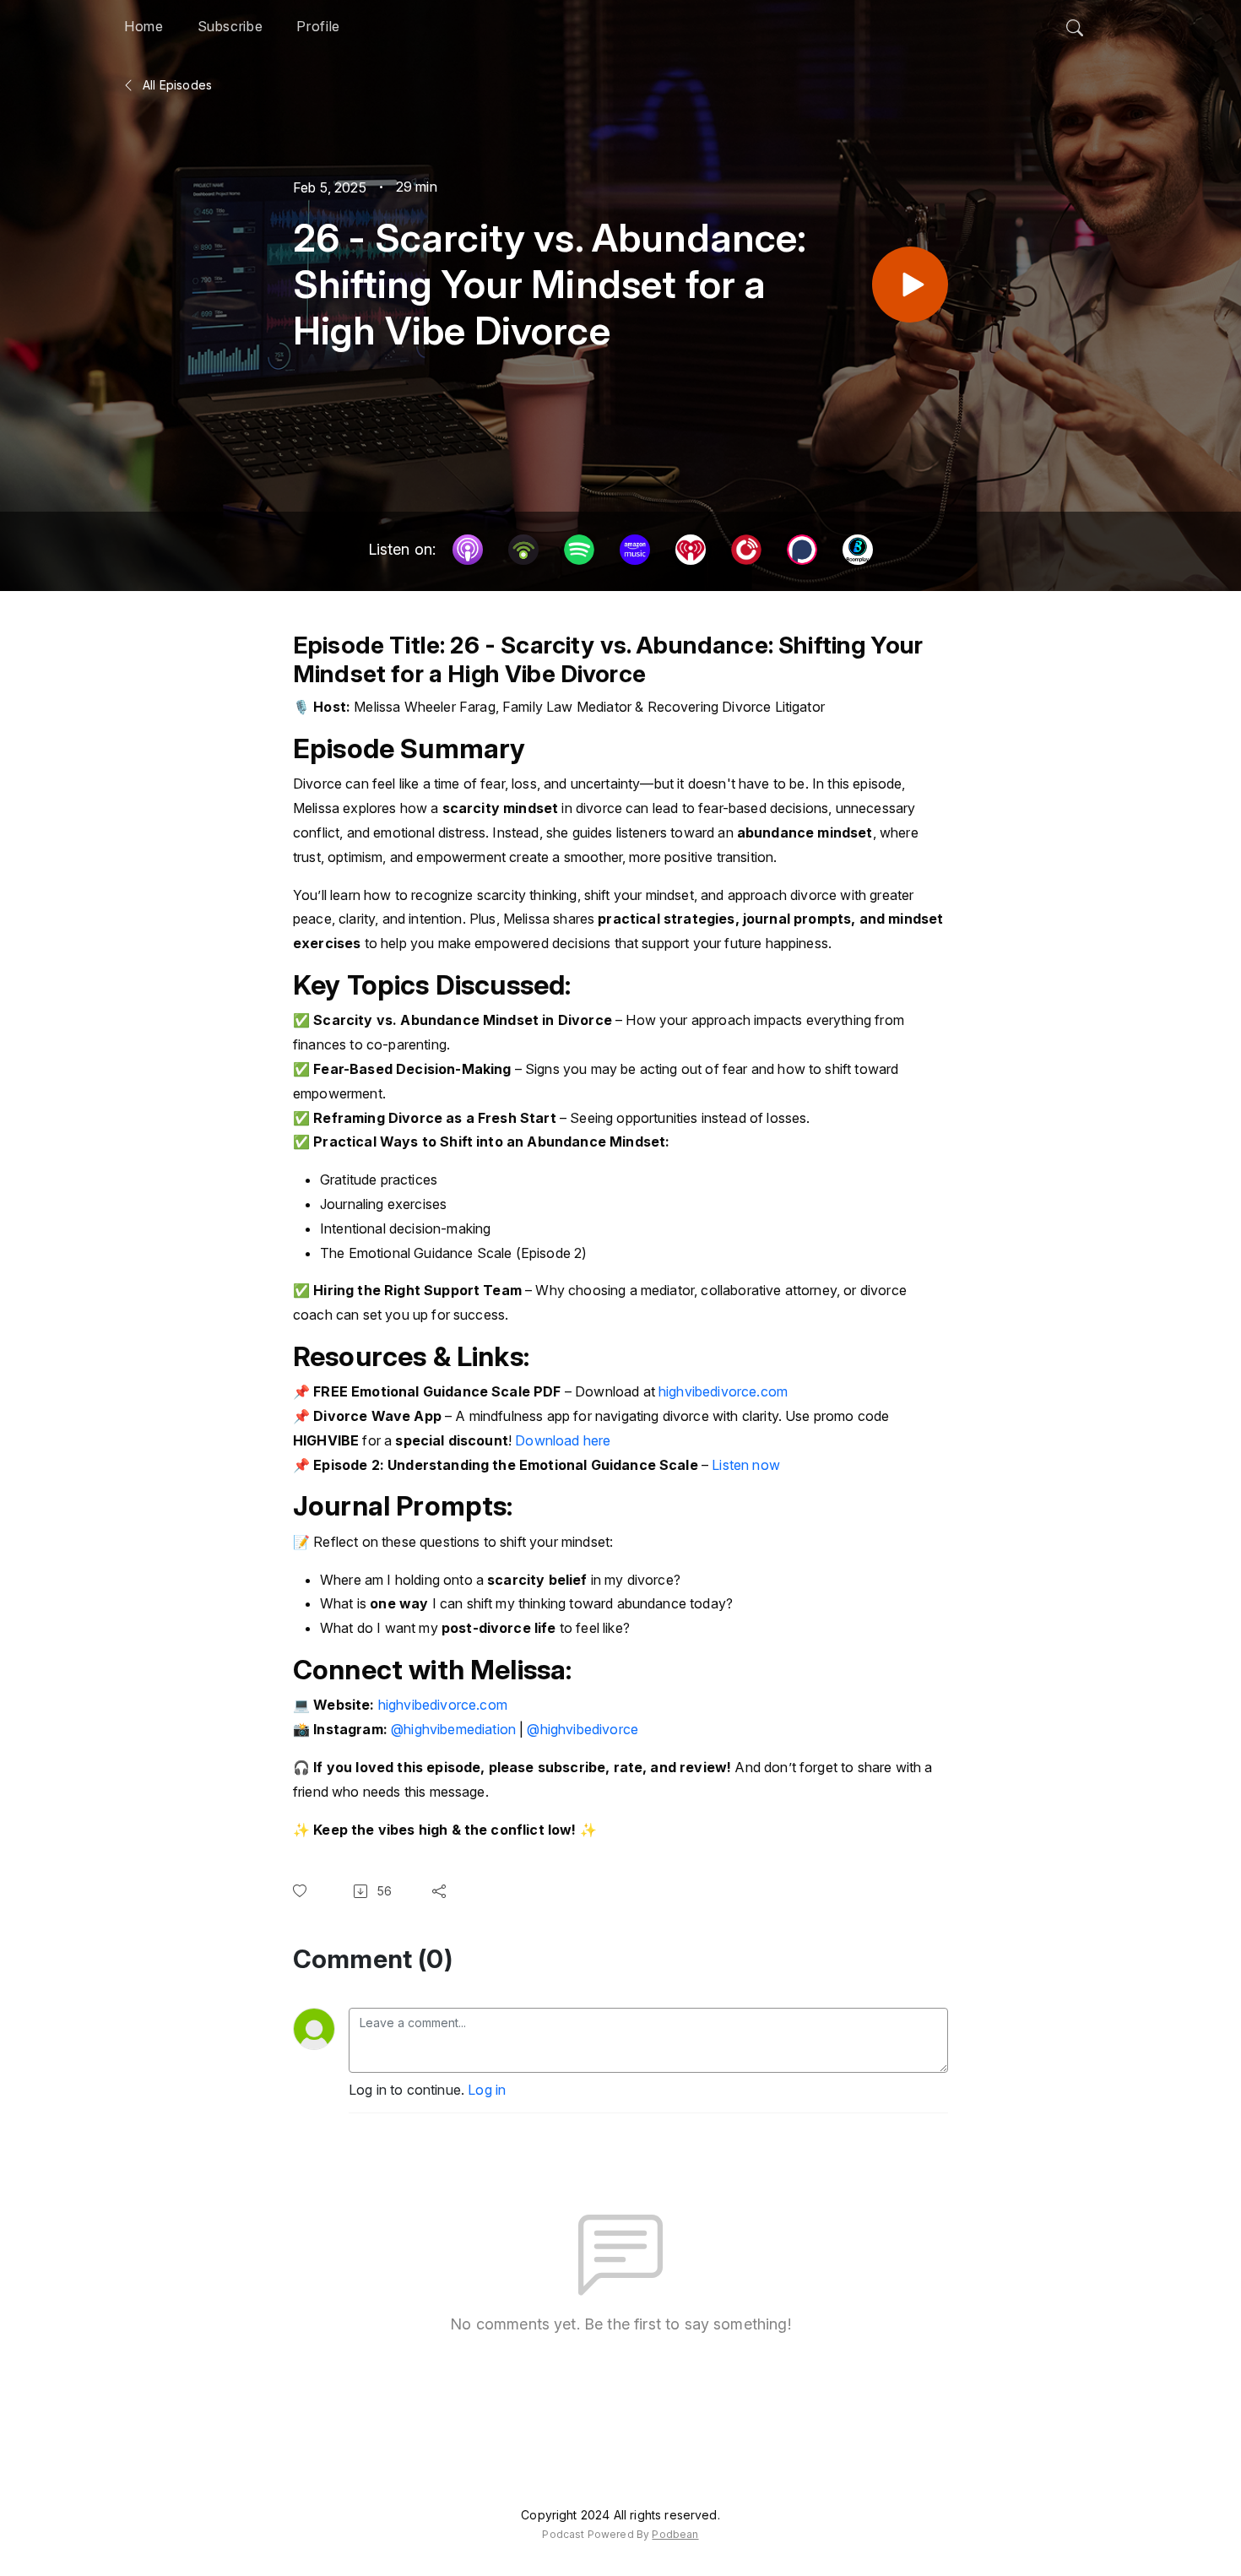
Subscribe (230, 26)
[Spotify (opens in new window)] (579, 550)
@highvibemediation (453, 1729)
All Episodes (176, 85)
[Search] (1075, 24)
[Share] (442, 1891)
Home (144, 26)
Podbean (675, 2534)
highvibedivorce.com (723, 1391)
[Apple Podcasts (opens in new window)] (468, 550)
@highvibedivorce (583, 1729)
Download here (563, 1440)
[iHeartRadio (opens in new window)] (691, 550)
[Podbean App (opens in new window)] (523, 550)
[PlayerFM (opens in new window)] (746, 550)
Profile (318, 26)
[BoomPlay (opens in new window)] (858, 550)
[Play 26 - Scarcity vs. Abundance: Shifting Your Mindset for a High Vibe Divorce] (910, 285)
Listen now (746, 1465)
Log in (487, 2090)
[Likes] (303, 1891)
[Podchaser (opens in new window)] (802, 550)
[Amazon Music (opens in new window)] (635, 550)
